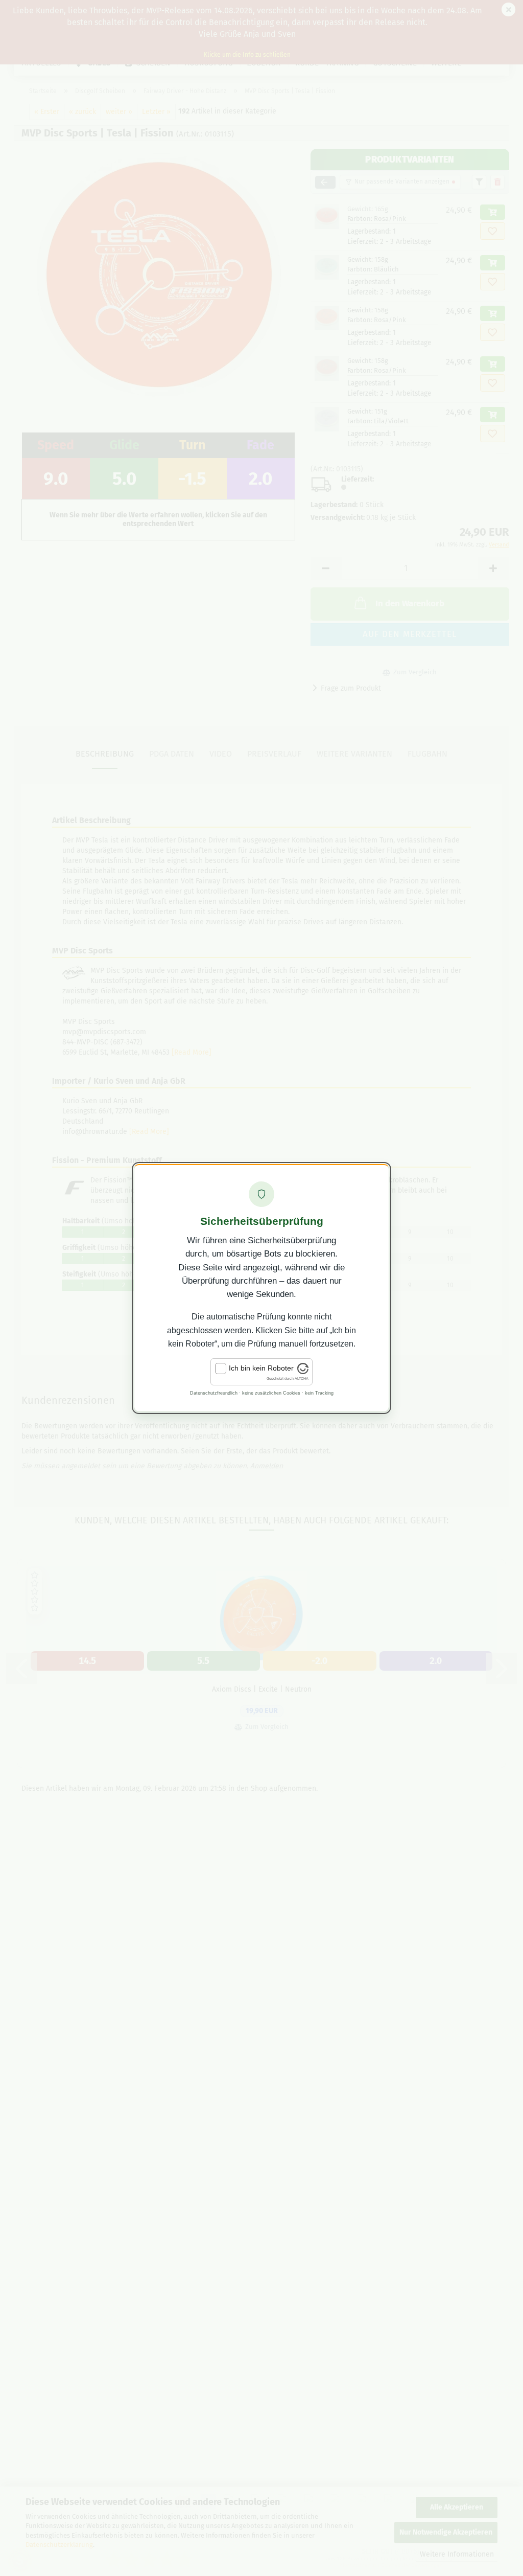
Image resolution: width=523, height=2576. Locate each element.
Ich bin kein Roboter (261, 1368)
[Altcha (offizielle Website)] (303, 1372)
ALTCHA (302, 1378)
